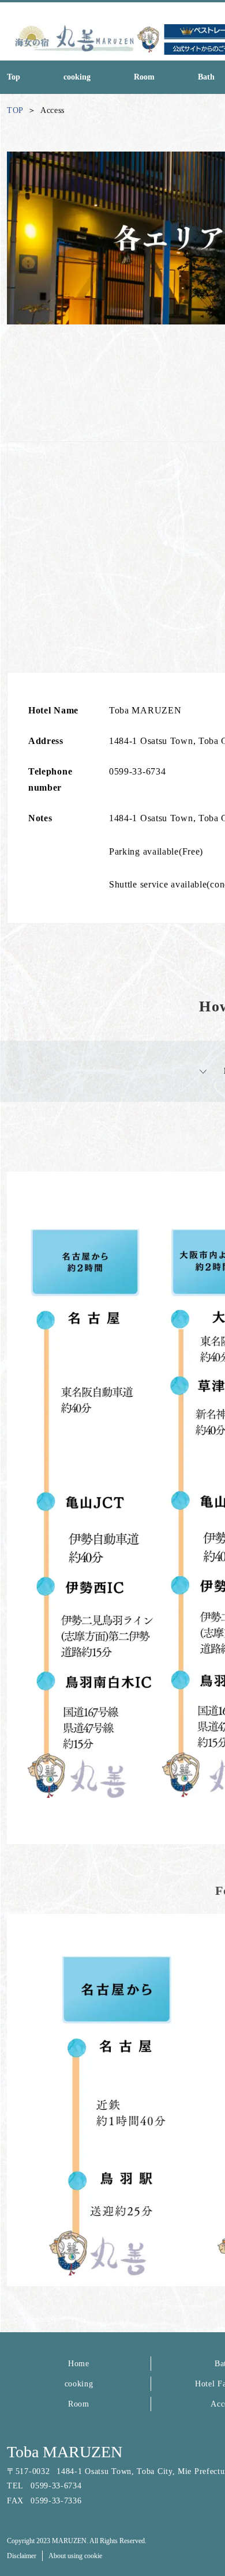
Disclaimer (22, 2556)
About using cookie (75, 2556)
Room (79, 2404)
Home (79, 2364)
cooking (79, 2384)
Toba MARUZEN (65, 2452)
